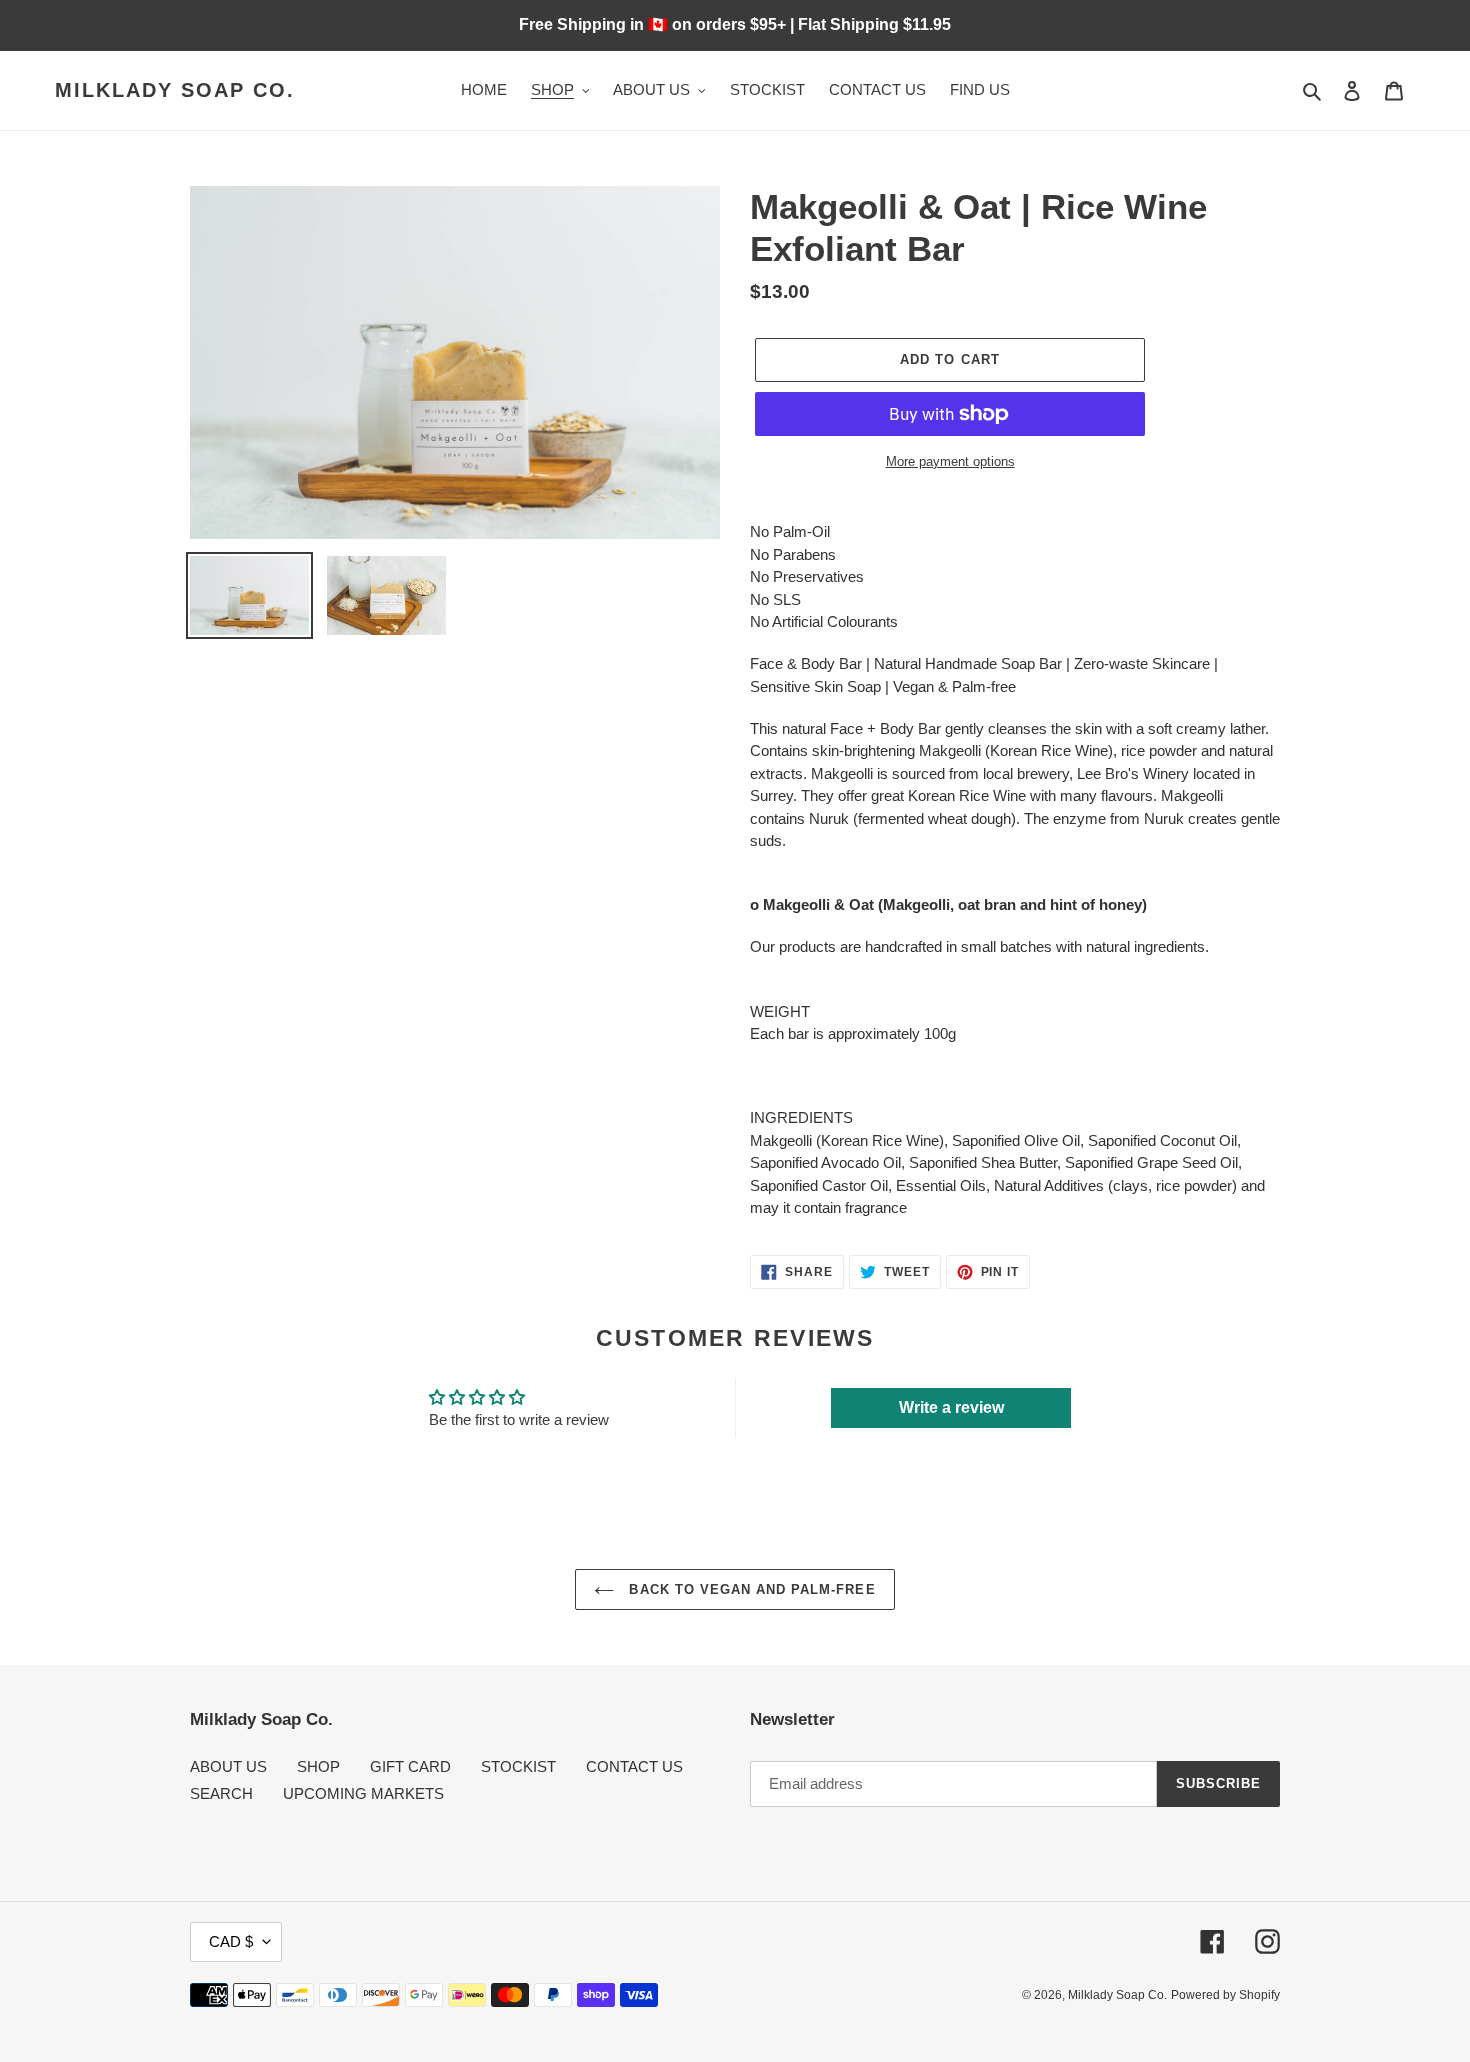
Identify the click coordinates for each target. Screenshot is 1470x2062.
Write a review (951, 1407)
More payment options (950, 461)
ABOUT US (228, 1766)
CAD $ (231, 1941)
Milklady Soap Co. (175, 90)
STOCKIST (518, 1766)
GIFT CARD (410, 1766)
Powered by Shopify (1225, 1995)
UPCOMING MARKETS (363, 1793)
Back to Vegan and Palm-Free (749, 1589)
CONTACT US (634, 1766)
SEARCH (221, 1793)
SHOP (318, 1766)
